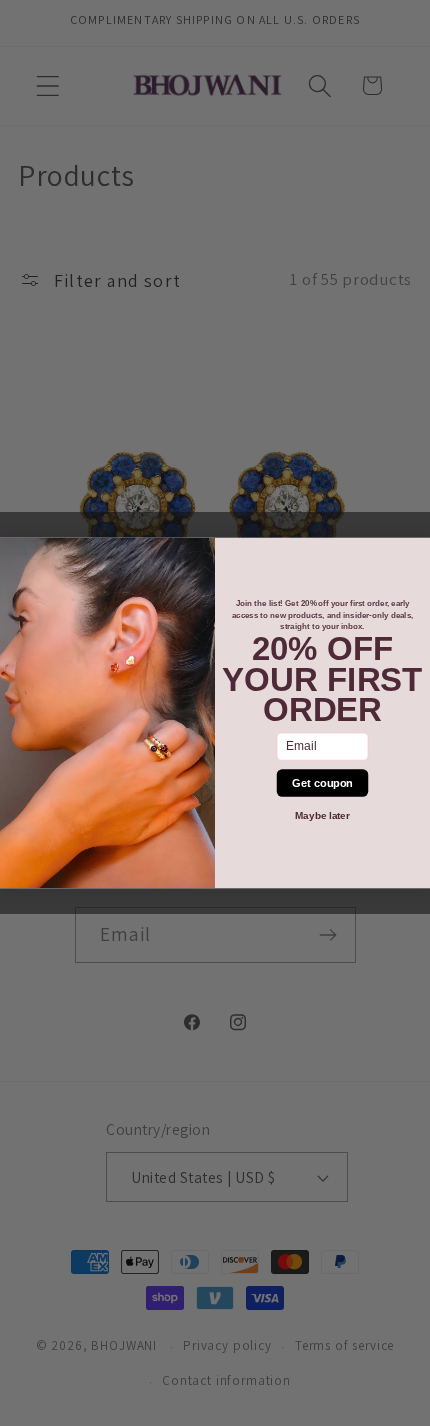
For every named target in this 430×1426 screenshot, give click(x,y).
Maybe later (322, 815)
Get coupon (322, 783)
